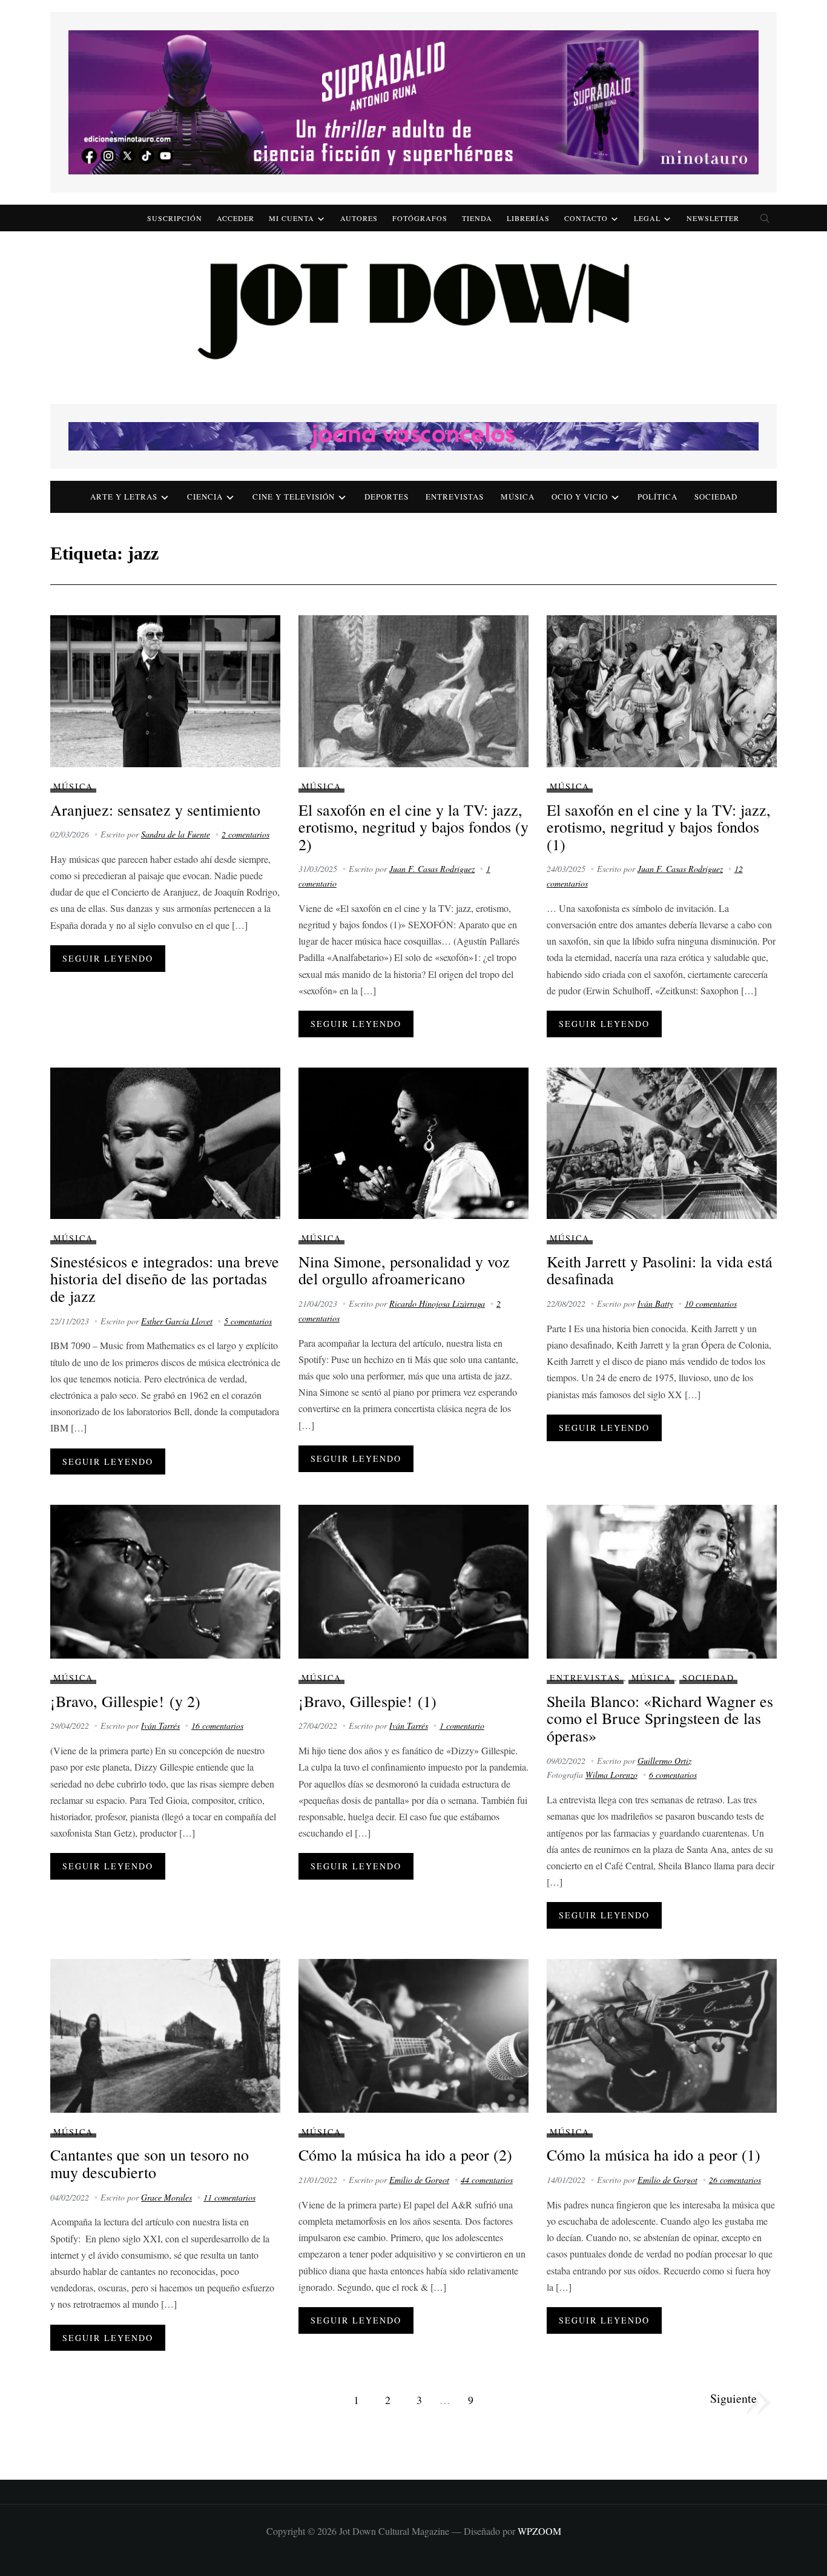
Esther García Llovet (177, 1321)
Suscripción (175, 218)
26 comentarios (735, 2180)
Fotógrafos (420, 218)
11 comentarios (229, 2197)
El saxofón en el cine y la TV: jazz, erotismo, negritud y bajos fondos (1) (659, 827)
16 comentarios (217, 1726)
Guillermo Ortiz (664, 1761)
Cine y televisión (294, 497)
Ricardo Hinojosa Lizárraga (437, 1303)
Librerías (528, 218)
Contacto (586, 218)
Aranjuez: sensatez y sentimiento (155, 810)
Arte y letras (124, 497)
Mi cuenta (292, 218)
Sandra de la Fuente (176, 834)
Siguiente (733, 2398)
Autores (359, 218)
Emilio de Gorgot (419, 2180)
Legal (647, 218)
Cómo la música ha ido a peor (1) (654, 2155)
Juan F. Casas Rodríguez (432, 869)
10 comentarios (711, 1303)
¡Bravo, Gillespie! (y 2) (125, 1701)
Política (657, 497)
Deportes (387, 497)
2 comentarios (245, 834)
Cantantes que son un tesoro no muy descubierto (150, 2163)
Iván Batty (655, 1303)
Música (518, 497)
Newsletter (713, 218)
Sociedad (716, 497)
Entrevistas (455, 497)
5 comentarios (248, 1321)
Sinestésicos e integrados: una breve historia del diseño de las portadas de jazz (165, 1279)
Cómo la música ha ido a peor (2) (405, 2155)
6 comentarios (673, 1775)
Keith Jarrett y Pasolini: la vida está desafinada (660, 1270)
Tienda (477, 218)
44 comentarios (487, 2180)
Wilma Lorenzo (611, 1775)
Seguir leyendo (108, 958)
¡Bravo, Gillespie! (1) (367, 1701)
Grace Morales (166, 2197)
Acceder (236, 218)
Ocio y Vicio (580, 497)
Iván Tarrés (160, 1726)
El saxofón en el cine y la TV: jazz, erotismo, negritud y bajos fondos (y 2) (413, 827)
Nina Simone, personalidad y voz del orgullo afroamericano (404, 1270)
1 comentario (462, 1726)
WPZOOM (539, 2531)
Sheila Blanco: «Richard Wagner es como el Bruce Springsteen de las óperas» (660, 1718)
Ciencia (205, 497)
